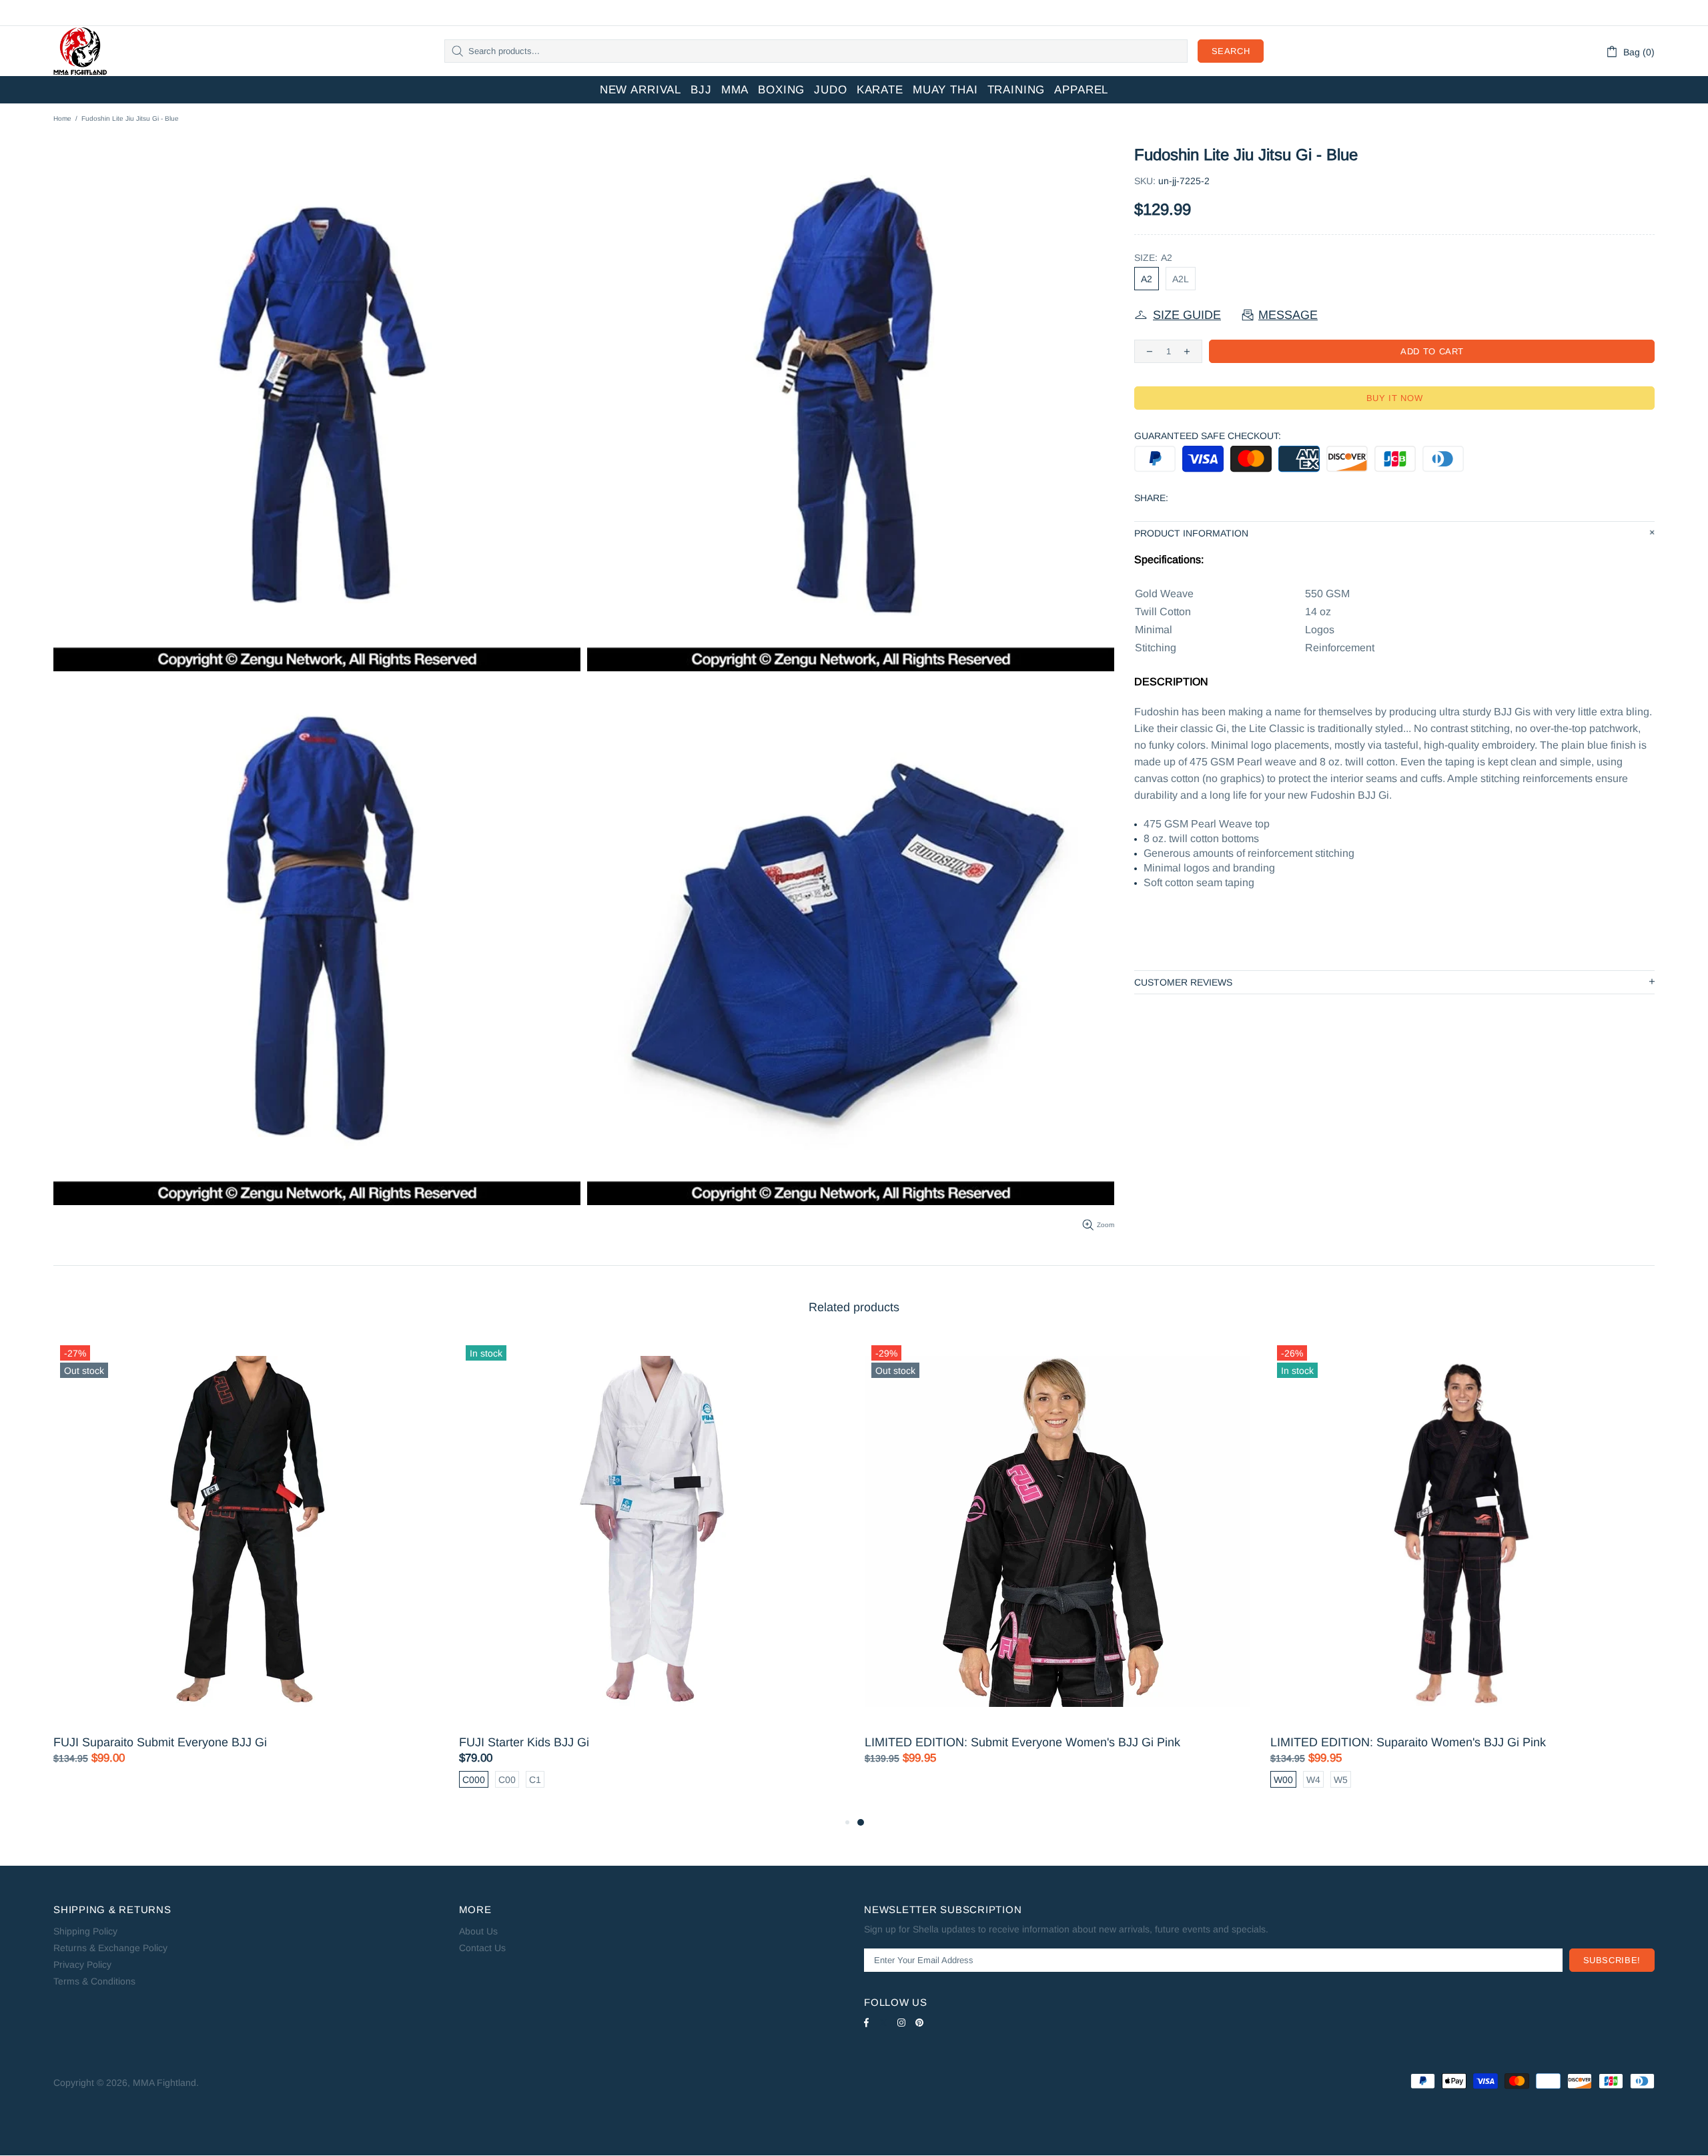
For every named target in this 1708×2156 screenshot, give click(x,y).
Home (62, 118)
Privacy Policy (82, 1964)
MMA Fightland (80, 51)
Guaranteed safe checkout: (1208, 436)
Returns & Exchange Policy (110, 1948)
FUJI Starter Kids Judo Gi (810, 1742)
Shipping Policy (85, 1931)
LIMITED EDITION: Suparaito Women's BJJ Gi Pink (474, 1742)
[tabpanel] (529, 1576)
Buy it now (1395, 398)
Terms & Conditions (94, 1981)
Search (1231, 51)
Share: (1151, 498)
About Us (478, 1931)
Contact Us (482, 1948)
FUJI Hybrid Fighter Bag (1212, 1742)
